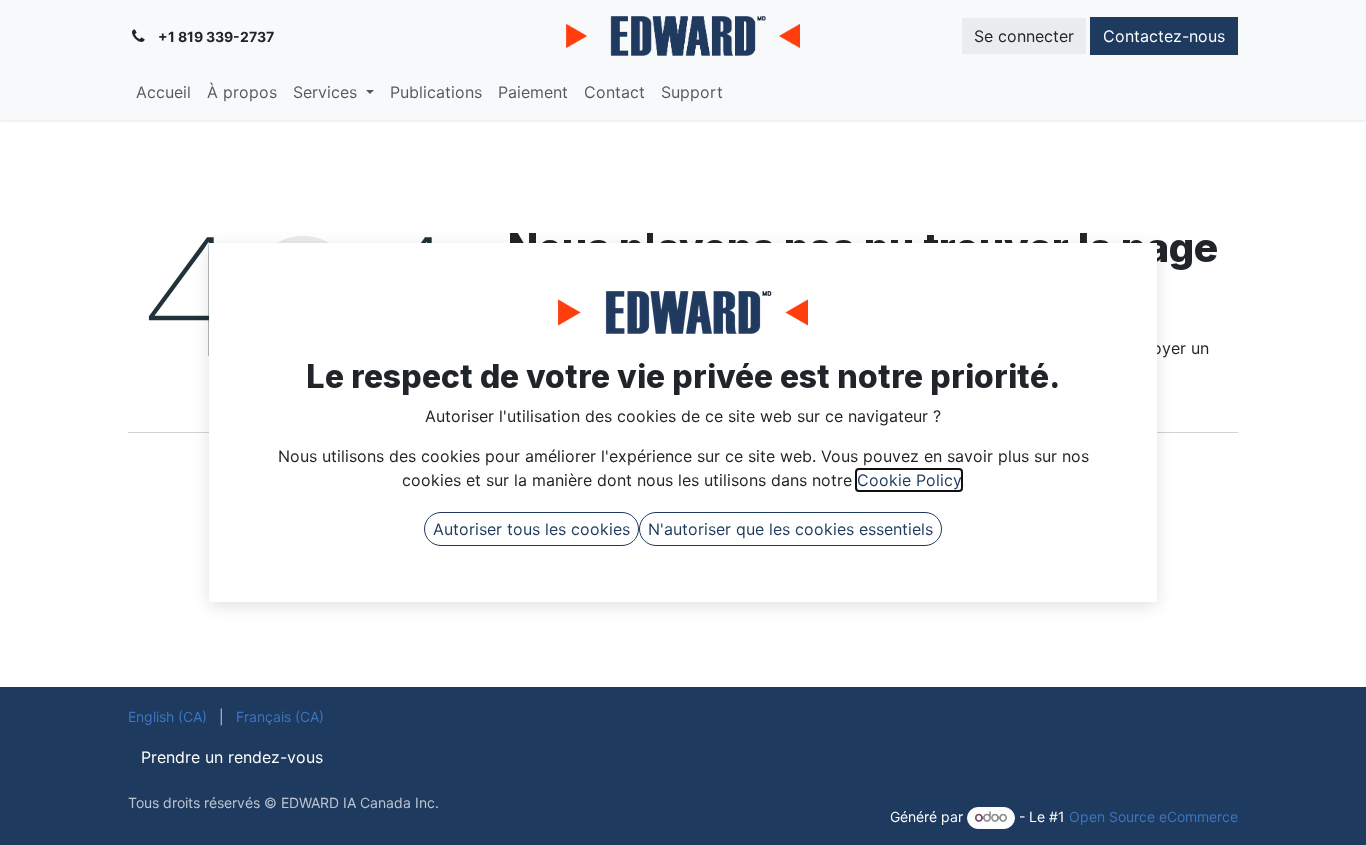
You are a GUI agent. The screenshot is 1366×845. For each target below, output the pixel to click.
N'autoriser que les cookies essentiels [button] (790, 529)
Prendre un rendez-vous (232, 757)
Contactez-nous (1164, 36)
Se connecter (1024, 36)
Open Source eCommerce (1153, 816)
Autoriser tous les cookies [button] (531, 529)
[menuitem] (163, 92)
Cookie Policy (909, 480)
